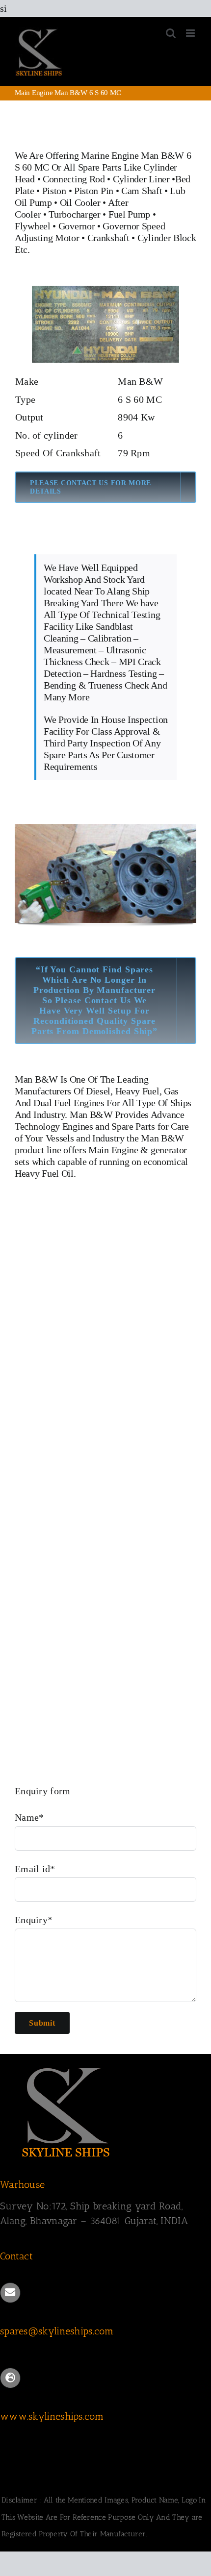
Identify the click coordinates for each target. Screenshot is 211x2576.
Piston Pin (94, 191)
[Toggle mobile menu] (191, 33)
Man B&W (36, 1079)
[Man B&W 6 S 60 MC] (105, 291)
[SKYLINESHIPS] (66, 2066)
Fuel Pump (129, 214)
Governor (77, 226)
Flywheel (34, 226)
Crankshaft (108, 238)
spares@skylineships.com (57, 2331)
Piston (54, 191)
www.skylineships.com (52, 2416)
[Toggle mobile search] (171, 33)
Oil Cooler (80, 202)
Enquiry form (43, 1791)
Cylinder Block (167, 238)
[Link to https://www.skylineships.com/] (10, 2378)
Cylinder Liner (141, 179)
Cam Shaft (142, 191)
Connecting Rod (74, 179)
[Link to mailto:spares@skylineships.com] (10, 2293)
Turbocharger (74, 214)
